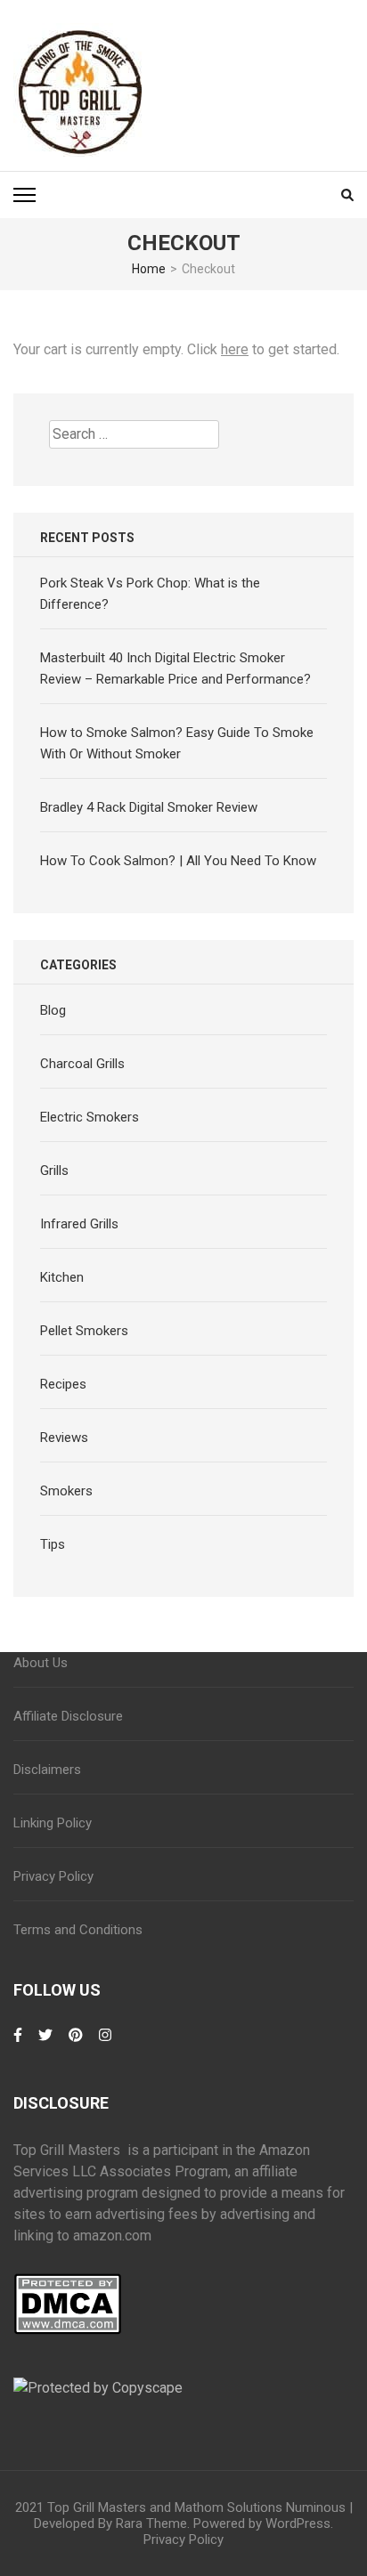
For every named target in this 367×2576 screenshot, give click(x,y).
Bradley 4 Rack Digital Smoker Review (149, 807)
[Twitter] (45, 2044)
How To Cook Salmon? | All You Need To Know (178, 861)
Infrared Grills (79, 1224)
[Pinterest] (76, 2044)
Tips (53, 1544)
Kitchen (62, 1277)
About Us (41, 1663)
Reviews (64, 1438)
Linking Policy (53, 1823)
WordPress (298, 2523)
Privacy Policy (53, 1876)
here (235, 349)
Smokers (66, 1491)
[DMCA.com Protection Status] (67, 2284)
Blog (53, 1010)
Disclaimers (47, 1770)
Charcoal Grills (82, 1064)
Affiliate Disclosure (68, 1716)
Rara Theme (151, 2523)
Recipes (63, 1384)
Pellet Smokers (84, 1331)
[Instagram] (105, 2044)
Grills (54, 1171)
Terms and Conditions (78, 1930)
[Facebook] (18, 2044)
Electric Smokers (90, 1117)
